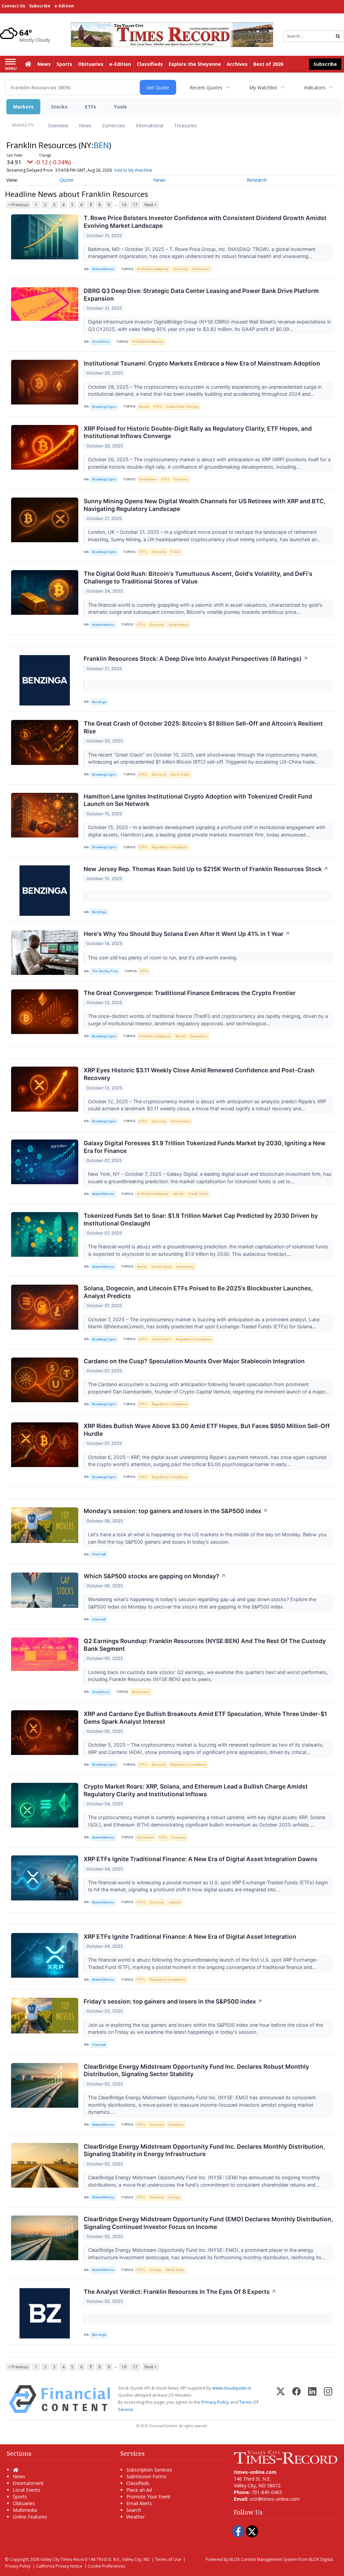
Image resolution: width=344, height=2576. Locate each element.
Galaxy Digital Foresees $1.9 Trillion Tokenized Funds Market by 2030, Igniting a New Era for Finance (205, 1147)
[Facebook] (296, 2399)
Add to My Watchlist (133, 170)
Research (257, 180)
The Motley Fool (105, 971)
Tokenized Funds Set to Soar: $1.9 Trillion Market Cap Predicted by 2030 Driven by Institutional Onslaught (201, 1219)
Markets (23, 107)
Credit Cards (198, 1194)
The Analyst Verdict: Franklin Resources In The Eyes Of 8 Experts (180, 2292)
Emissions (176, 2125)
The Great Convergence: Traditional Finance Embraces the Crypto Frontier (190, 993)
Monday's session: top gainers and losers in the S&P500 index (176, 1511)
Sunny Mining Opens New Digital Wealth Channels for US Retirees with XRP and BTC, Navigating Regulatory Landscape (205, 505)
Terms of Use (168, 2559)
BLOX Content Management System (263, 2559)
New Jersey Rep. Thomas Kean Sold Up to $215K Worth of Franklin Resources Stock (206, 869)
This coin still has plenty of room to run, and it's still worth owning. (163, 958)
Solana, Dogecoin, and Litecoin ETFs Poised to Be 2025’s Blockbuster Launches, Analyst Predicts (198, 1292)
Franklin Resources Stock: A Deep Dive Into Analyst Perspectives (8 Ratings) (196, 659)
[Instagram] (328, 2399)
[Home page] (172, 34)
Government (178, 625)
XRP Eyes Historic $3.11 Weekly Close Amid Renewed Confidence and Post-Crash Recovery (199, 1074)
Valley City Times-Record (64, 2559)
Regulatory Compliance (170, 847)
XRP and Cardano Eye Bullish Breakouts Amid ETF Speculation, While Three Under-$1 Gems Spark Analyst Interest (205, 1718)
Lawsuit (175, 1902)
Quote (67, 180)
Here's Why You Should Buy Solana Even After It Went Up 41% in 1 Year (187, 934)
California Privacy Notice (59, 2566)
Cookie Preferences (106, 2566)
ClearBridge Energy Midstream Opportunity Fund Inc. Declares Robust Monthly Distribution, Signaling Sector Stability (196, 2070)
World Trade (180, 775)
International (149, 125)
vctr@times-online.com (275, 2499)
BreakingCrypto (104, 407)
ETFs (91, 107)
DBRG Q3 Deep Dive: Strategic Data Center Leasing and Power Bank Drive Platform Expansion (201, 295)
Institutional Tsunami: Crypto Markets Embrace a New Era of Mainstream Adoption (202, 363)
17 (135, 205)
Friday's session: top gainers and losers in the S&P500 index (173, 2001)
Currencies (114, 125)
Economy (181, 269)
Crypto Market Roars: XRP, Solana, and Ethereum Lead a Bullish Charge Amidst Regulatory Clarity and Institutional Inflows (196, 1790)
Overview (58, 125)
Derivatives (148, 479)
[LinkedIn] (312, 2399)
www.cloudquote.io (232, 2388)
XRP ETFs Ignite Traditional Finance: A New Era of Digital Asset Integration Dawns (201, 1859)
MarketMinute (103, 269)
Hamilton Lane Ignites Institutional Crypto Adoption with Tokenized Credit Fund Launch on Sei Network (198, 800)
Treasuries (185, 125)
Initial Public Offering (182, 407)
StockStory (101, 341)
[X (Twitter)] (281, 2399)
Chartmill (99, 1554)
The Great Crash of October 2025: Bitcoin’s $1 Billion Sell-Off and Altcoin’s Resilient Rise (203, 727)
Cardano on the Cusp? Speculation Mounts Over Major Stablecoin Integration (194, 1361)
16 (124, 205)
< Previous (18, 205)
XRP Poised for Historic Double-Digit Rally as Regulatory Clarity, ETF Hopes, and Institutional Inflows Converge (198, 432)
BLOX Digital (321, 2559)
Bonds (144, 407)
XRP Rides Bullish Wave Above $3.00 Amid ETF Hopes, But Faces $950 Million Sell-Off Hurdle (207, 1430)
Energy (174, 2197)
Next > (150, 205)
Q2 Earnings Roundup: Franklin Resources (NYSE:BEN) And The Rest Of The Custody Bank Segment (205, 1645)
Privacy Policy (215, 2402)
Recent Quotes (206, 88)
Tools (120, 107)
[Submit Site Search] (338, 36)
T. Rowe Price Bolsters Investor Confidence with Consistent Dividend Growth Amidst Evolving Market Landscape (205, 222)
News (85, 125)
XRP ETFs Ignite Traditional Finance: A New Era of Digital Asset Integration (190, 1937)
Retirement (201, 269)
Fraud (175, 552)
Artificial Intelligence (153, 269)
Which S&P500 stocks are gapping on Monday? (155, 1576)
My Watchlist (263, 88)
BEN (101, 145)
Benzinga (99, 702)
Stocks (59, 107)
